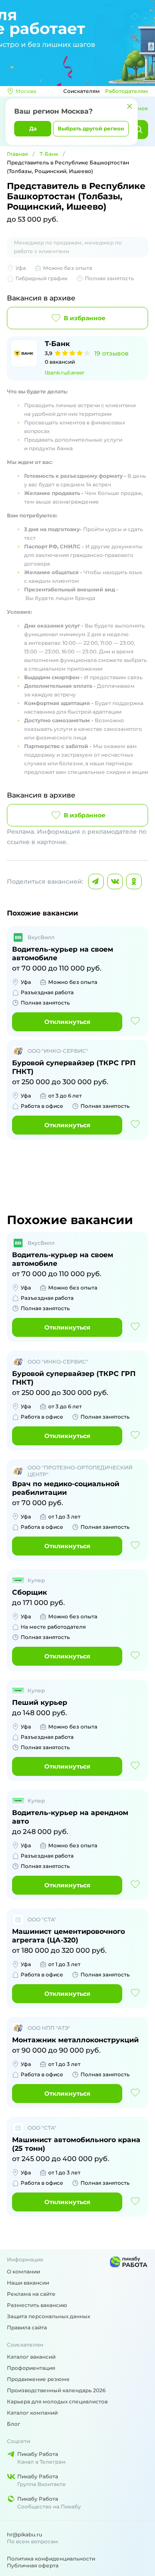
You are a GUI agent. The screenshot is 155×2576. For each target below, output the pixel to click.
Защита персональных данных (48, 2316)
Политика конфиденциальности (51, 2559)
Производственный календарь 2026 (56, 2390)
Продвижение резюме (38, 2379)
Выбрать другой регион (91, 128)
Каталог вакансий (31, 2357)
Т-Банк (49, 154)
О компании (23, 2271)
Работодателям (127, 91)
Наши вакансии (28, 2283)
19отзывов (112, 353)
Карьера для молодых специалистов (57, 2401)
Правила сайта (27, 2327)
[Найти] (139, 130)
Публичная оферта (33, 2565)
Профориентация (31, 2368)
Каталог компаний (32, 2413)
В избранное (85, 318)
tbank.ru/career (65, 373)
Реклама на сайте (31, 2294)
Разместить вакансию (37, 2305)
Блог (14, 2424)
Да (33, 128)
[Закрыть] (130, 106)
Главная (17, 154)
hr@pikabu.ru (25, 2534)
